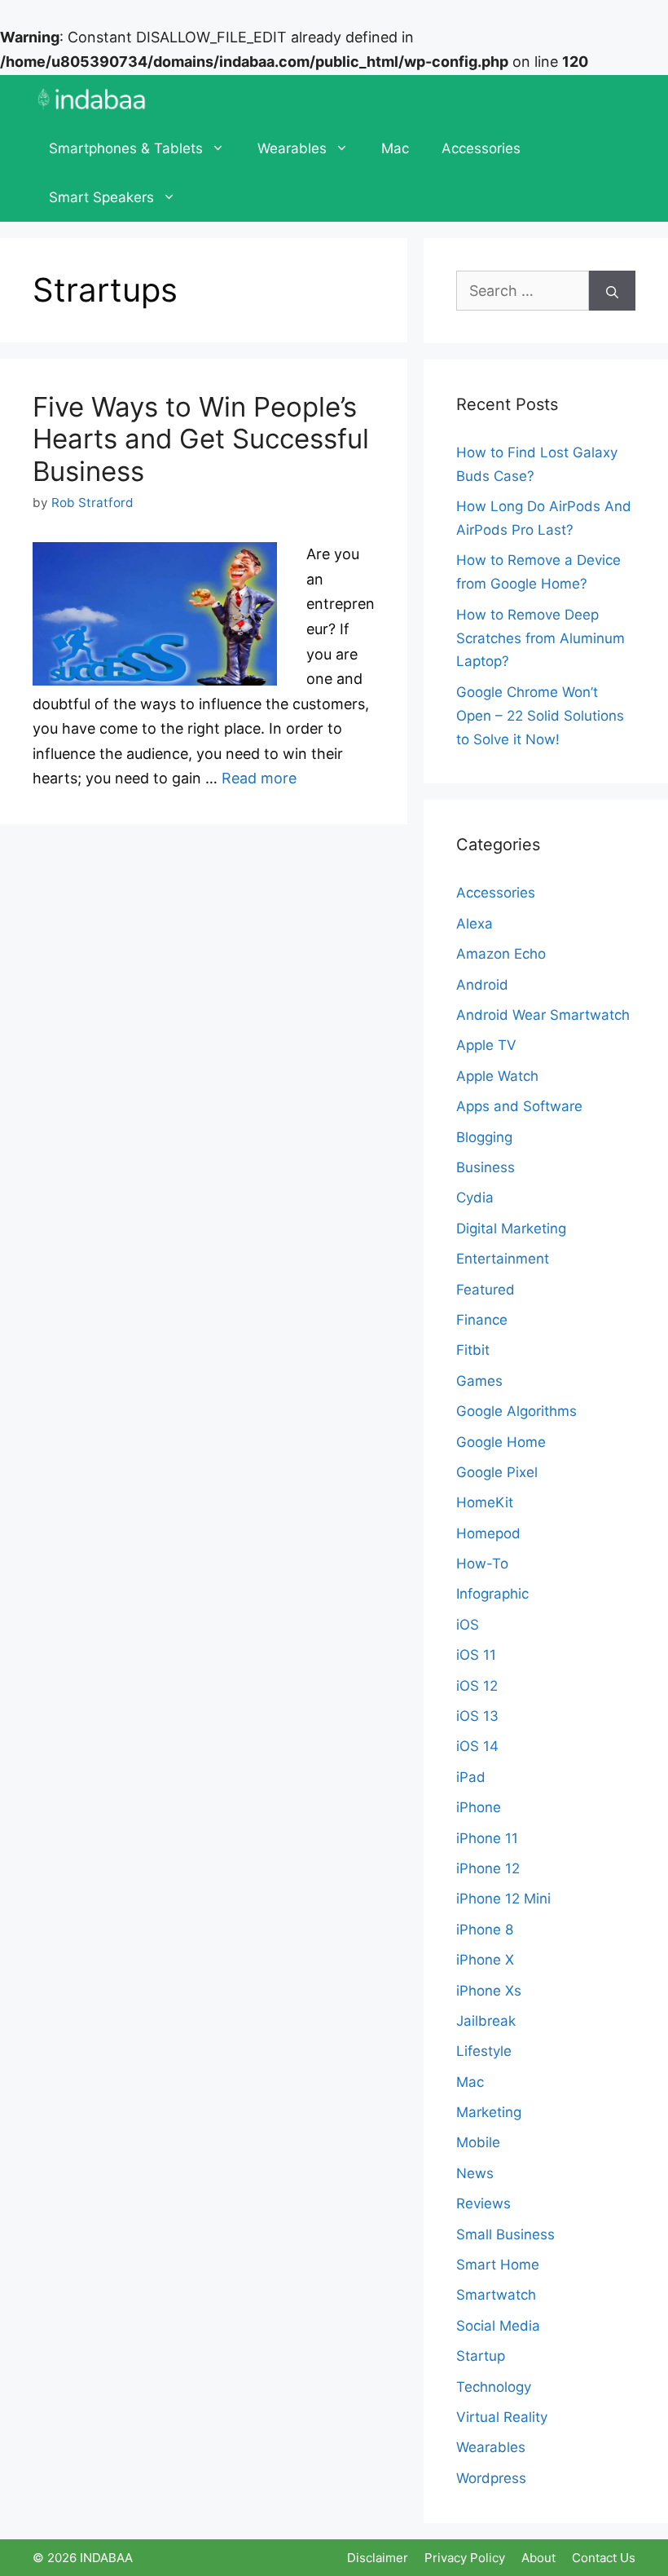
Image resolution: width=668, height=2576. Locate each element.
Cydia (475, 1198)
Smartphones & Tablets (126, 148)
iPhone (479, 1807)
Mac (395, 148)
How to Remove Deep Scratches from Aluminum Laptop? (541, 638)
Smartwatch (496, 2295)
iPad (471, 1777)
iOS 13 (477, 1716)
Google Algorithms (516, 1411)
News (475, 2173)
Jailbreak (486, 2021)
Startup (481, 2356)
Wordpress (491, 2478)
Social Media (498, 2326)
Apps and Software (519, 1106)
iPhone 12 (488, 1868)
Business (486, 1167)
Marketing (489, 2112)
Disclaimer (378, 2558)
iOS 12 (477, 1686)
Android (482, 985)
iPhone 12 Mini (503, 1899)
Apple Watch (497, 1076)
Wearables (292, 148)
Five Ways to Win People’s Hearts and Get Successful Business (201, 439)
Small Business (505, 2234)
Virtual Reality (502, 2417)
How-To (482, 1564)
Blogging (484, 1137)
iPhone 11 (487, 1838)
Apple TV (486, 1045)
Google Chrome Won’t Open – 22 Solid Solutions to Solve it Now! (540, 716)
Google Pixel (497, 1472)
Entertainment (503, 1259)
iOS (468, 1625)
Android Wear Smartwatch (543, 1015)
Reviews (483, 2203)
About (538, 2558)
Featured (486, 1290)
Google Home (501, 1442)
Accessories (481, 148)
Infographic (492, 1594)
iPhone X (485, 1960)
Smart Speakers (101, 197)
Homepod (488, 1533)
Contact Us (604, 2558)
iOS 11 (476, 1655)
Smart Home (498, 2265)
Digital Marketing (511, 1228)
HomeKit (485, 1502)
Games (479, 1381)
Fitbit (473, 1350)
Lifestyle (484, 2051)
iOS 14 (477, 1746)
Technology (494, 2387)
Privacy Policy (465, 2558)
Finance (482, 1320)
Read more (259, 778)
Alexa (475, 924)
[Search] (612, 291)
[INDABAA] (92, 99)
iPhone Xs (489, 1991)
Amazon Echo (501, 954)
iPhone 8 (485, 1930)
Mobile (478, 2142)
